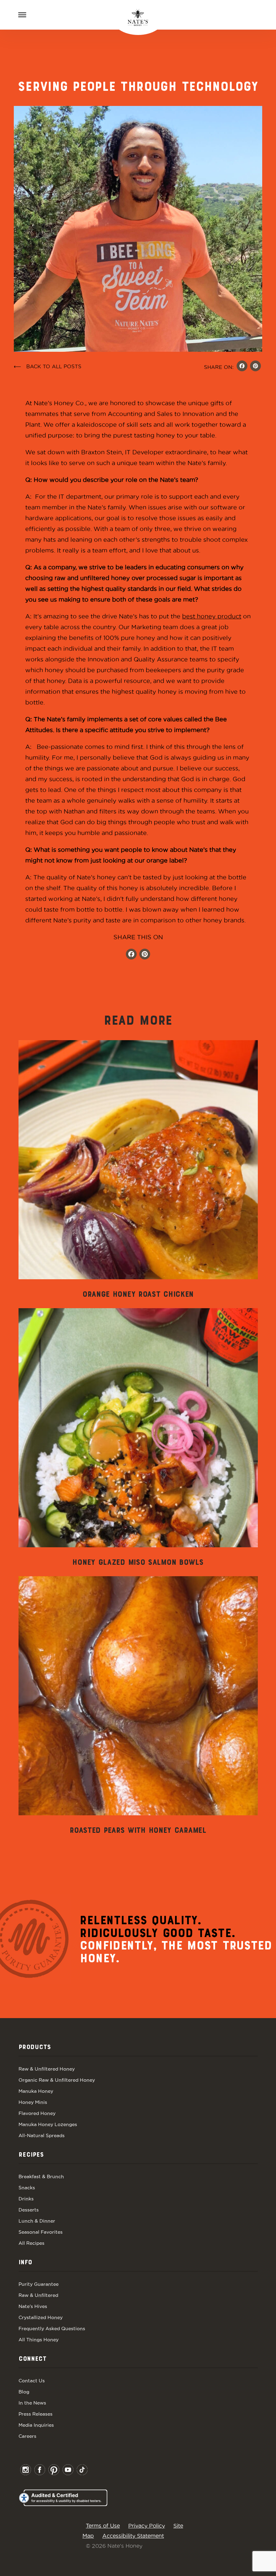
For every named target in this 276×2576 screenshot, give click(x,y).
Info (25, 2263)
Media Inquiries (36, 2425)
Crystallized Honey (41, 2317)
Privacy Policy (147, 2526)
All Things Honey (39, 2340)
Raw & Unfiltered (38, 2295)
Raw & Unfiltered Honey (47, 2069)
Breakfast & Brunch (41, 2176)
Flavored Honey (37, 2113)
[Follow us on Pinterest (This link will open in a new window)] (145, 955)
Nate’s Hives (33, 2306)
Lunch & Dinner (37, 2221)
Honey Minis (33, 2102)
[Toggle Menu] (22, 15)
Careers (27, 2436)
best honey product (212, 616)
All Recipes (31, 2243)
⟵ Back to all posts (48, 366)
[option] (138, 1170)
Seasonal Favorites (41, 2232)
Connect (32, 2359)
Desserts (29, 2210)
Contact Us (32, 2381)
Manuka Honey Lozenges (48, 2124)
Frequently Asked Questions (52, 2328)
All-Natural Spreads (42, 2135)
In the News (32, 2403)
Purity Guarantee (39, 2284)
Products (35, 2047)
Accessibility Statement (133, 2536)
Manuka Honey (36, 2091)
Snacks (27, 2188)
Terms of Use (103, 2526)
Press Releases (36, 2414)
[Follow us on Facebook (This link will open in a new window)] (131, 955)
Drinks (26, 2199)
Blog (24, 2392)
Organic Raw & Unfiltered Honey (57, 2080)
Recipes (31, 2155)
